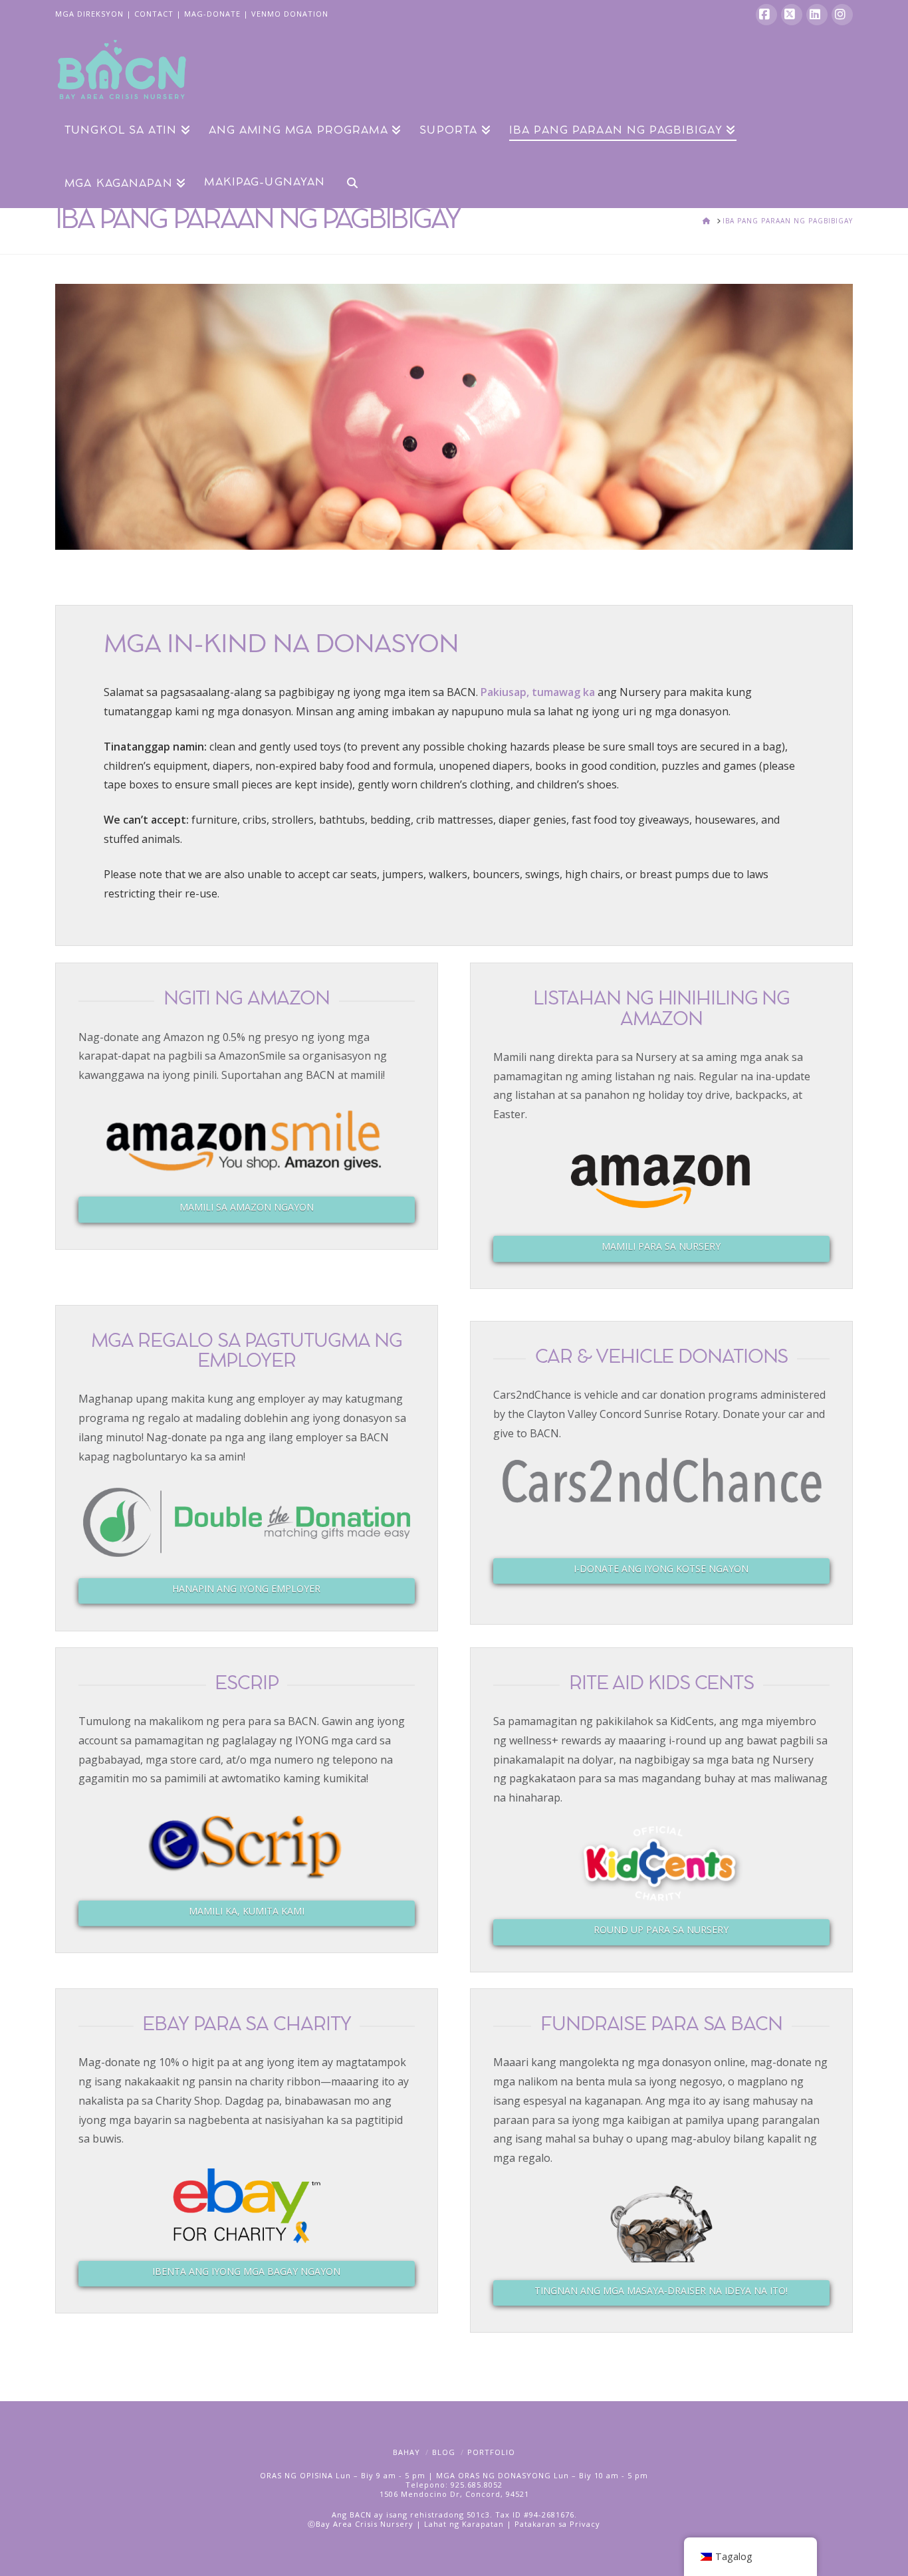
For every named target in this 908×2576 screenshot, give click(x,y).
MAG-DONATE (212, 14)
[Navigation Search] (347, 181)
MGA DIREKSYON (89, 14)
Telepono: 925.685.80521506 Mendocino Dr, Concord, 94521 (454, 2489)
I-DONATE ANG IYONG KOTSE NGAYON (661, 1569)
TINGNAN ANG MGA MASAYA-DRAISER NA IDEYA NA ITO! (661, 2290)
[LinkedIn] (817, 15)
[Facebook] (766, 15)
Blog (444, 2452)
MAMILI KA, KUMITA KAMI (247, 1911)
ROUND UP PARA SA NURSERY (661, 1930)
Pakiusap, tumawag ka (538, 692)
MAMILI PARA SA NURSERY (661, 1246)
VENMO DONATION (290, 14)
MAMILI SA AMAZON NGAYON (247, 1207)
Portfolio (491, 2452)
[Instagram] (842, 15)
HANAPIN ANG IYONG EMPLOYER (246, 1588)
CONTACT (154, 14)
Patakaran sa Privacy (557, 2524)
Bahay (406, 2452)
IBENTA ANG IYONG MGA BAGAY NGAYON (246, 2271)
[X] (792, 15)
